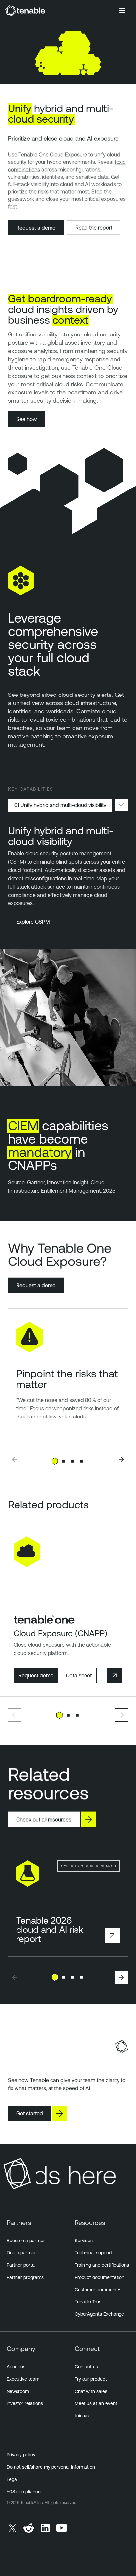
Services (84, 2241)
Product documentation (100, 2277)
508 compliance (24, 2492)
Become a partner (26, 2241)
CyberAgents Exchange (99, 2314)
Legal (12, 2479)
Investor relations (25, 2403)
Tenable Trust (89, 2302)
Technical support (93, 2253)
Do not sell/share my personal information (51, 2467)
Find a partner (21, 2253)
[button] (15, 1459)
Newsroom (18, 2391)
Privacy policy (21, 2455)
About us (16, 2367)
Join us (82, 2416)
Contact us (86, 2367)
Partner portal (21, 2265)
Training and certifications (102, 2265)
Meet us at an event (96, 2403)
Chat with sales (91, 2391)
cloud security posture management (68, 853)
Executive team (23, 2379)
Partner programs (25, 2277)
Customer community (97, 2290)
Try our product (91, 2379)
